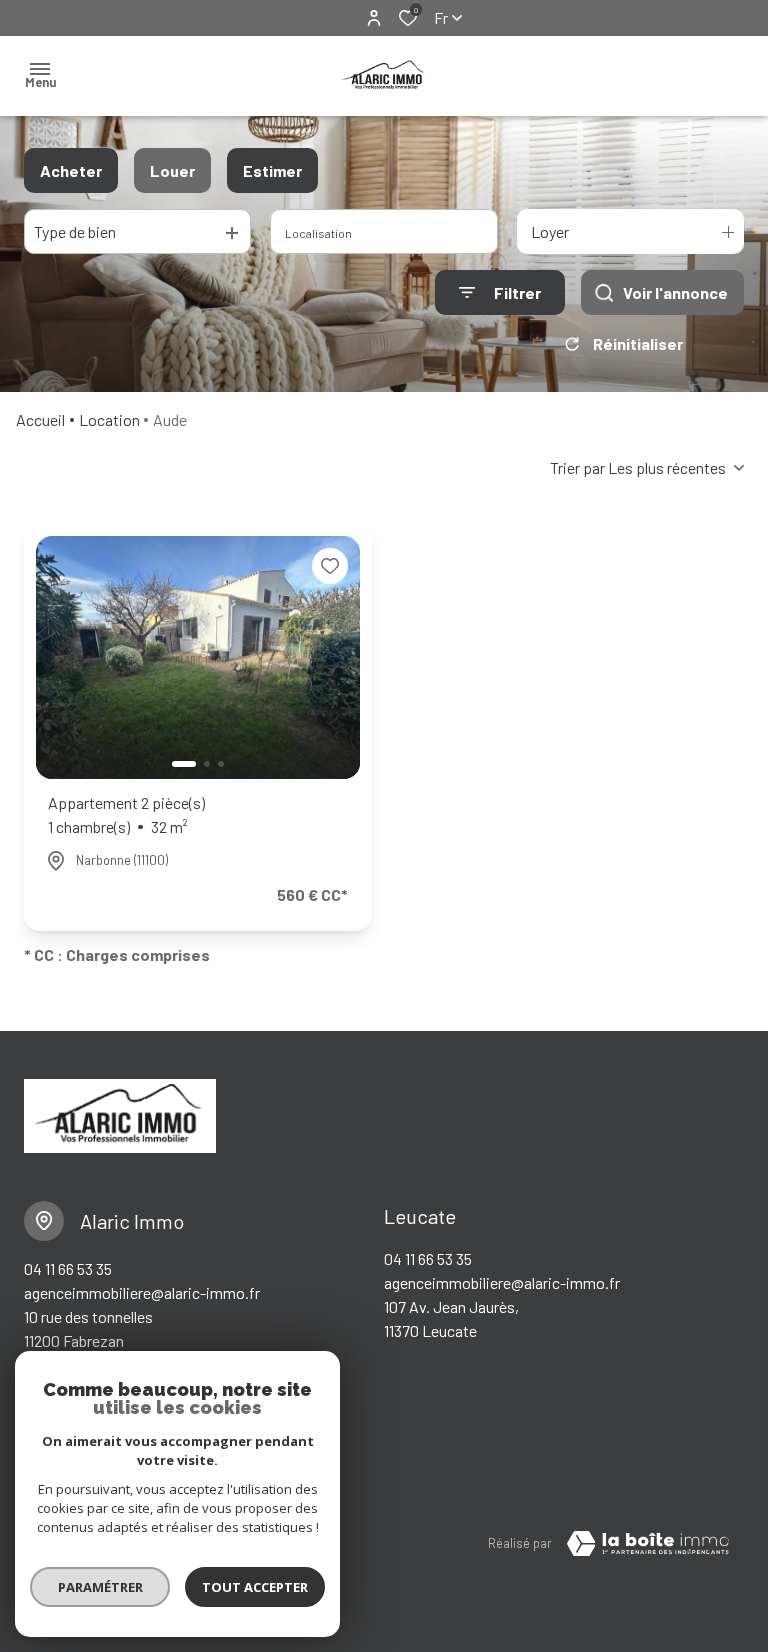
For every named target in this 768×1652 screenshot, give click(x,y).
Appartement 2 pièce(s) (126, 814)
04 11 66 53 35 (68, 1268)
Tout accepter (255, 1587)
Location (109, 419)
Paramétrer (100, 1587)
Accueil (40, 419)
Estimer (272, 170)
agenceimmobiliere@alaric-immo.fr (142, 1292)
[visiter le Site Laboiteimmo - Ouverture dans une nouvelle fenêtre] (648, 1544)
